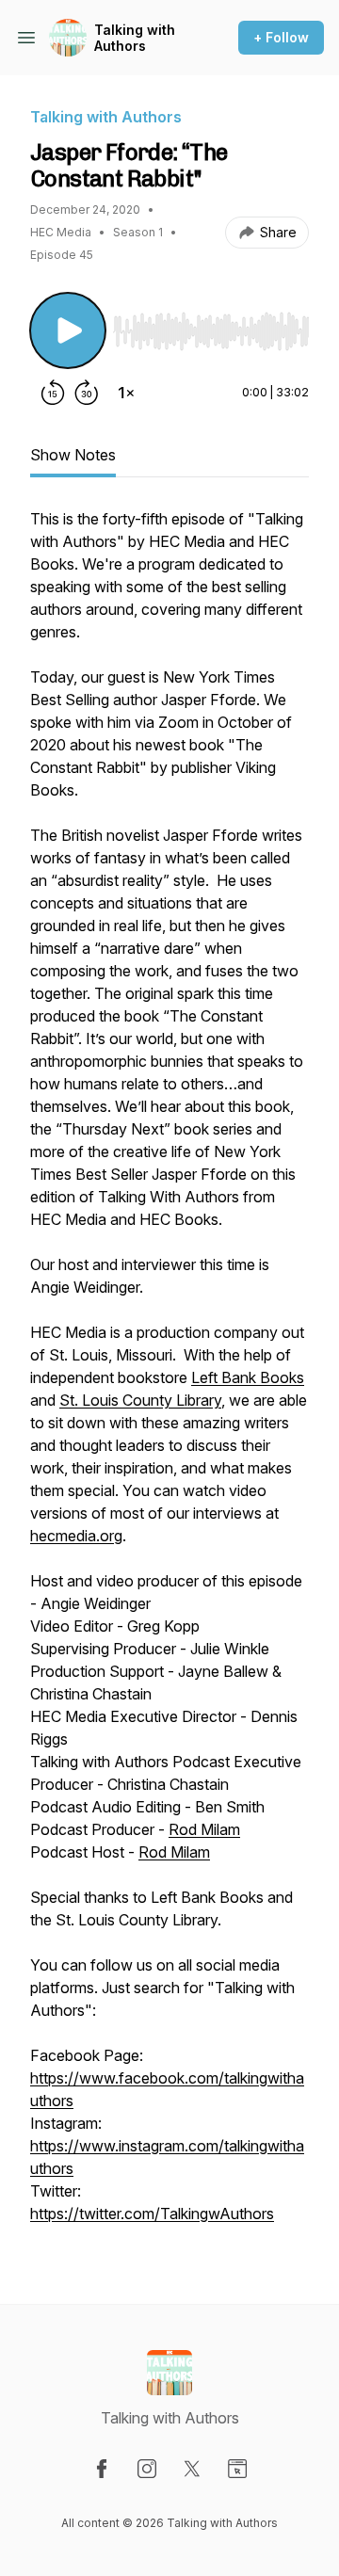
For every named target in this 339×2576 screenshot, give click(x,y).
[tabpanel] (169, 1376)
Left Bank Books (248, 1377)
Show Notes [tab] (73, 455)
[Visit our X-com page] (192, 2469)
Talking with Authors (135, 38)
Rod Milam (204, 1829)
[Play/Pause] (68, 330)
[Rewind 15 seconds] (53, 393)
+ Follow (281, 37)
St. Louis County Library (140, 1400)
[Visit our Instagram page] (147, 2469)
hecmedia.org (76, 1536)
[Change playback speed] (126, 393)
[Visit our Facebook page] (102, 2469)
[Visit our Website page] (237, 2469)
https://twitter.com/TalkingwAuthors (152, 2214)
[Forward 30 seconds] (87, 393)
